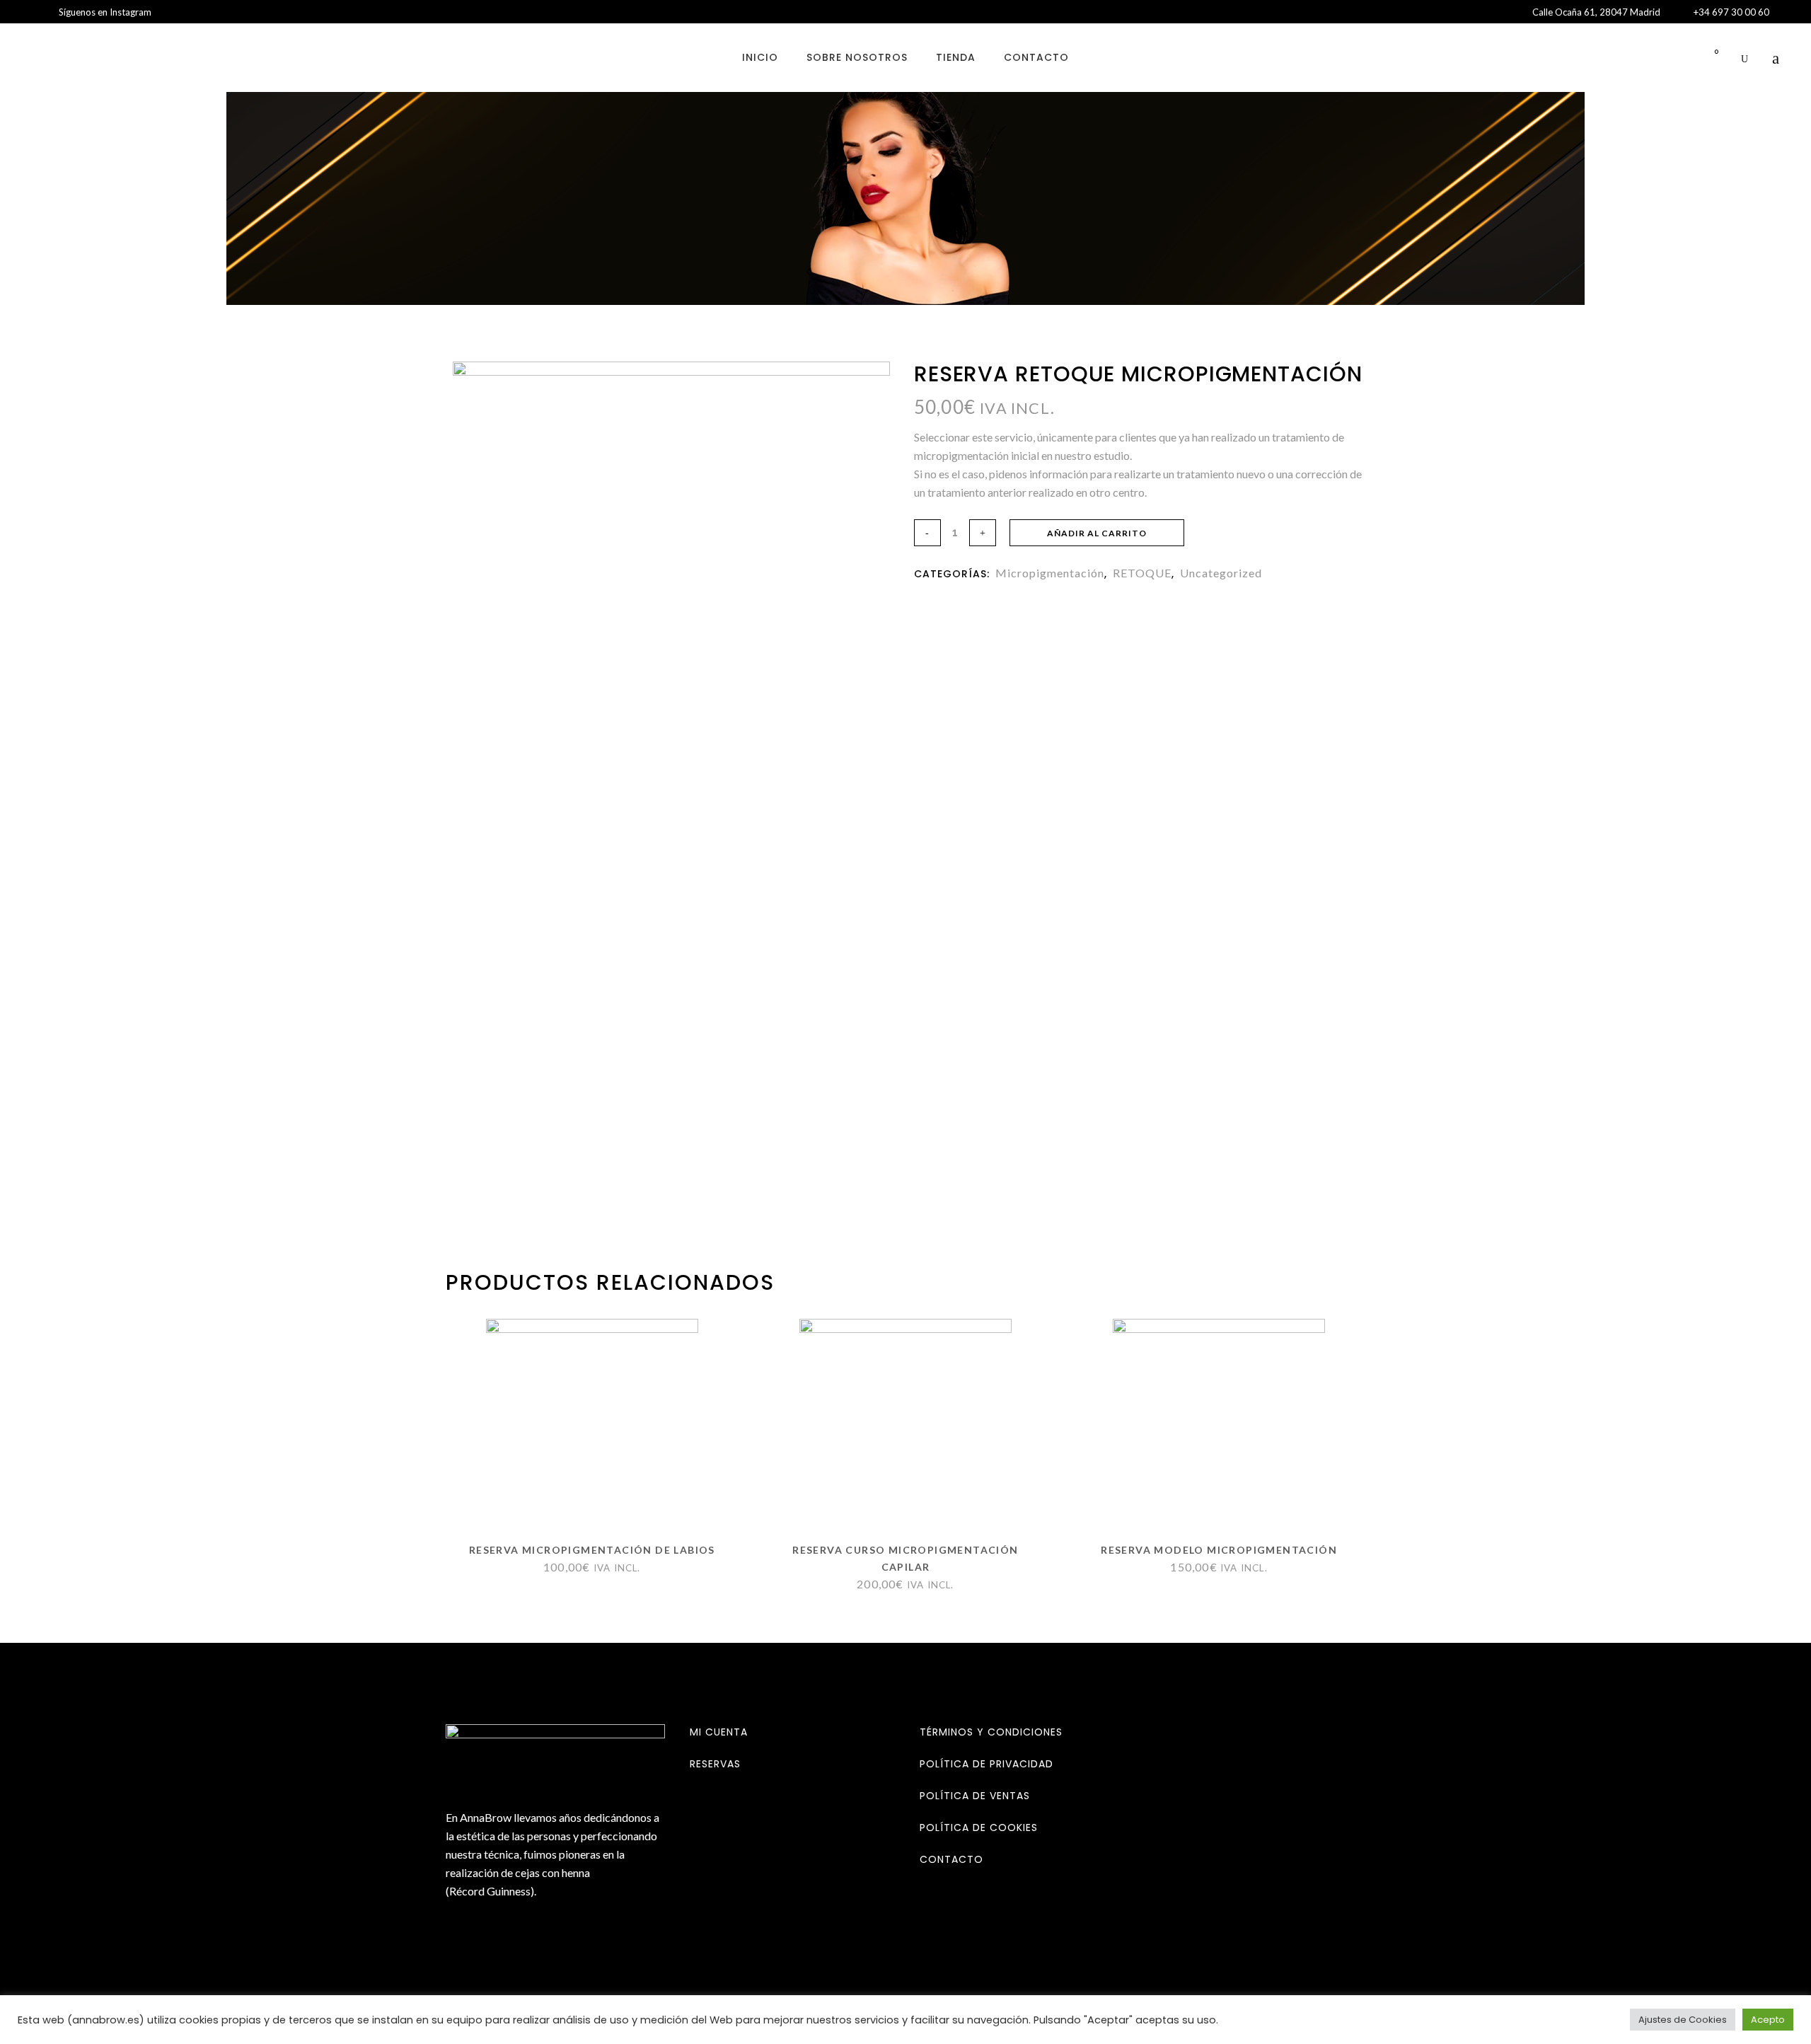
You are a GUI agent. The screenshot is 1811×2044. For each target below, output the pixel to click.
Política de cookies (979, 1828)
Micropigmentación (1050, 573)
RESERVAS (715, 1764)
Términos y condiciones (991, 1732)
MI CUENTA (719, 1732)
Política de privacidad (986, 1764)
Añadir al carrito (1097, 533)
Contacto (951, 1859)
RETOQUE (1142, 573)
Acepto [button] (1768, 2020)
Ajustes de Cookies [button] (1683, 2020)
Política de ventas (975, 1796)
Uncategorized (1221, 573)
